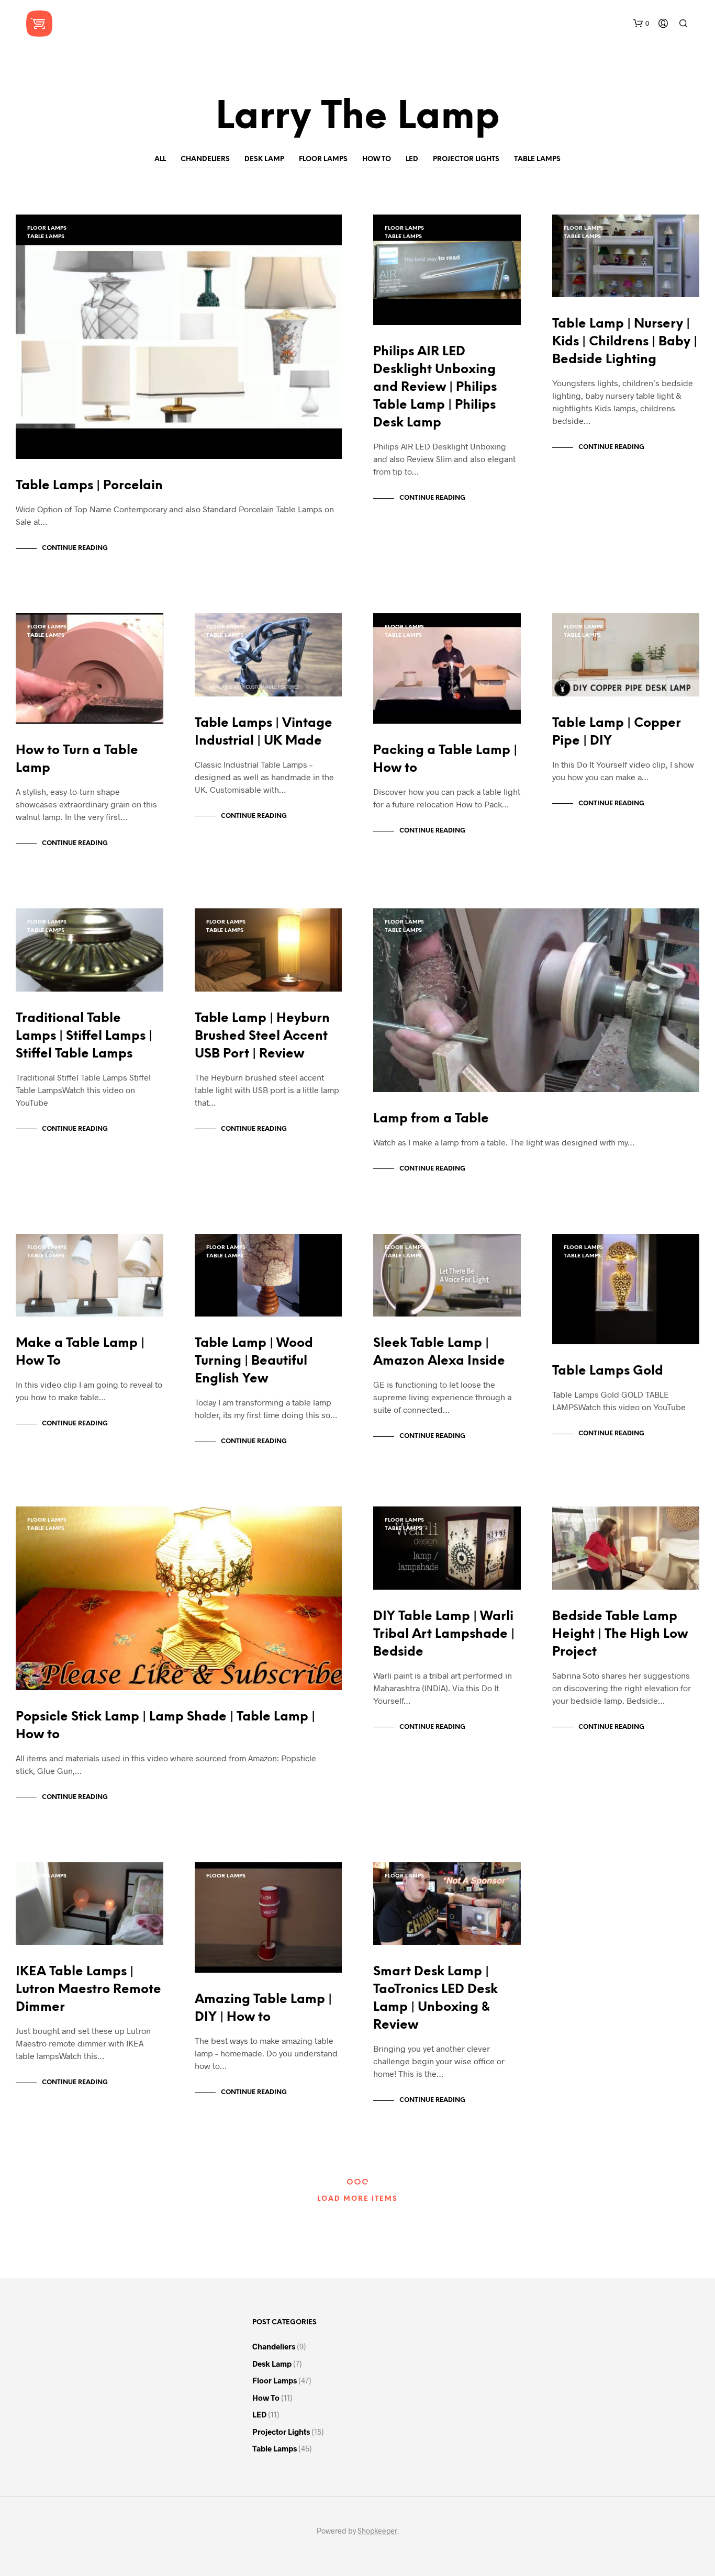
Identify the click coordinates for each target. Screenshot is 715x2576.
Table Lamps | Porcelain (89, 486)
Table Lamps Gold (608, 1371)
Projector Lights (466, 159)
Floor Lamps (323, 159)
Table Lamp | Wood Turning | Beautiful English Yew (254, 1361)
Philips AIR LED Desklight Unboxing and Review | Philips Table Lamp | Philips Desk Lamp (435, 387)
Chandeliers (205, 159)
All (160, 159)
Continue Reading (75, 548)
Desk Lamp (264, 159)
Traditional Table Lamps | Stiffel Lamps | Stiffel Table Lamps (84, 1036)
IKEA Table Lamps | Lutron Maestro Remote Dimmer (88, 1990)
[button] (641, 24)
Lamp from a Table (431, 1119)
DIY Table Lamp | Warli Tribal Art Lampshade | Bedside (444, 1634)
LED (412, 159)
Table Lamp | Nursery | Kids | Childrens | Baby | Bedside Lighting (625, 342)
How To (377, 159)
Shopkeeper (377, 2531)
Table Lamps (537, 159)
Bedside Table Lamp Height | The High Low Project (620, 1634)
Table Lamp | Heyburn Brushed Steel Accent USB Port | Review (262, 1036)
